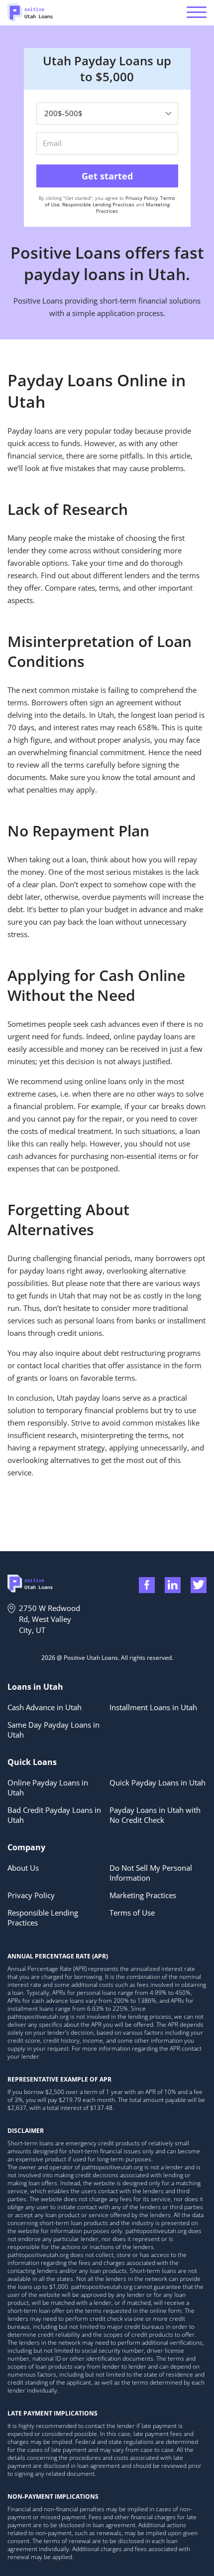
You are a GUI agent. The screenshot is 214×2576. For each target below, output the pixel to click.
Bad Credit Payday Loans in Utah (54, 1815)
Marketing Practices (143, 1895)
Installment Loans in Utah (153, 1707)
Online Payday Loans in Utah (48, 1787)
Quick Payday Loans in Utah (158, 1782)
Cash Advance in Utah (45, 1707)
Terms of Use (132, 1913)
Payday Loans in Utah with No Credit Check (155, 1815)
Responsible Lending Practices (98, 204)
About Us (23, 1868)
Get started (107, 176)
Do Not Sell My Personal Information (151, 1873)
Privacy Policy (142, 198)
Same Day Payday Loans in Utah (53, 1730)
